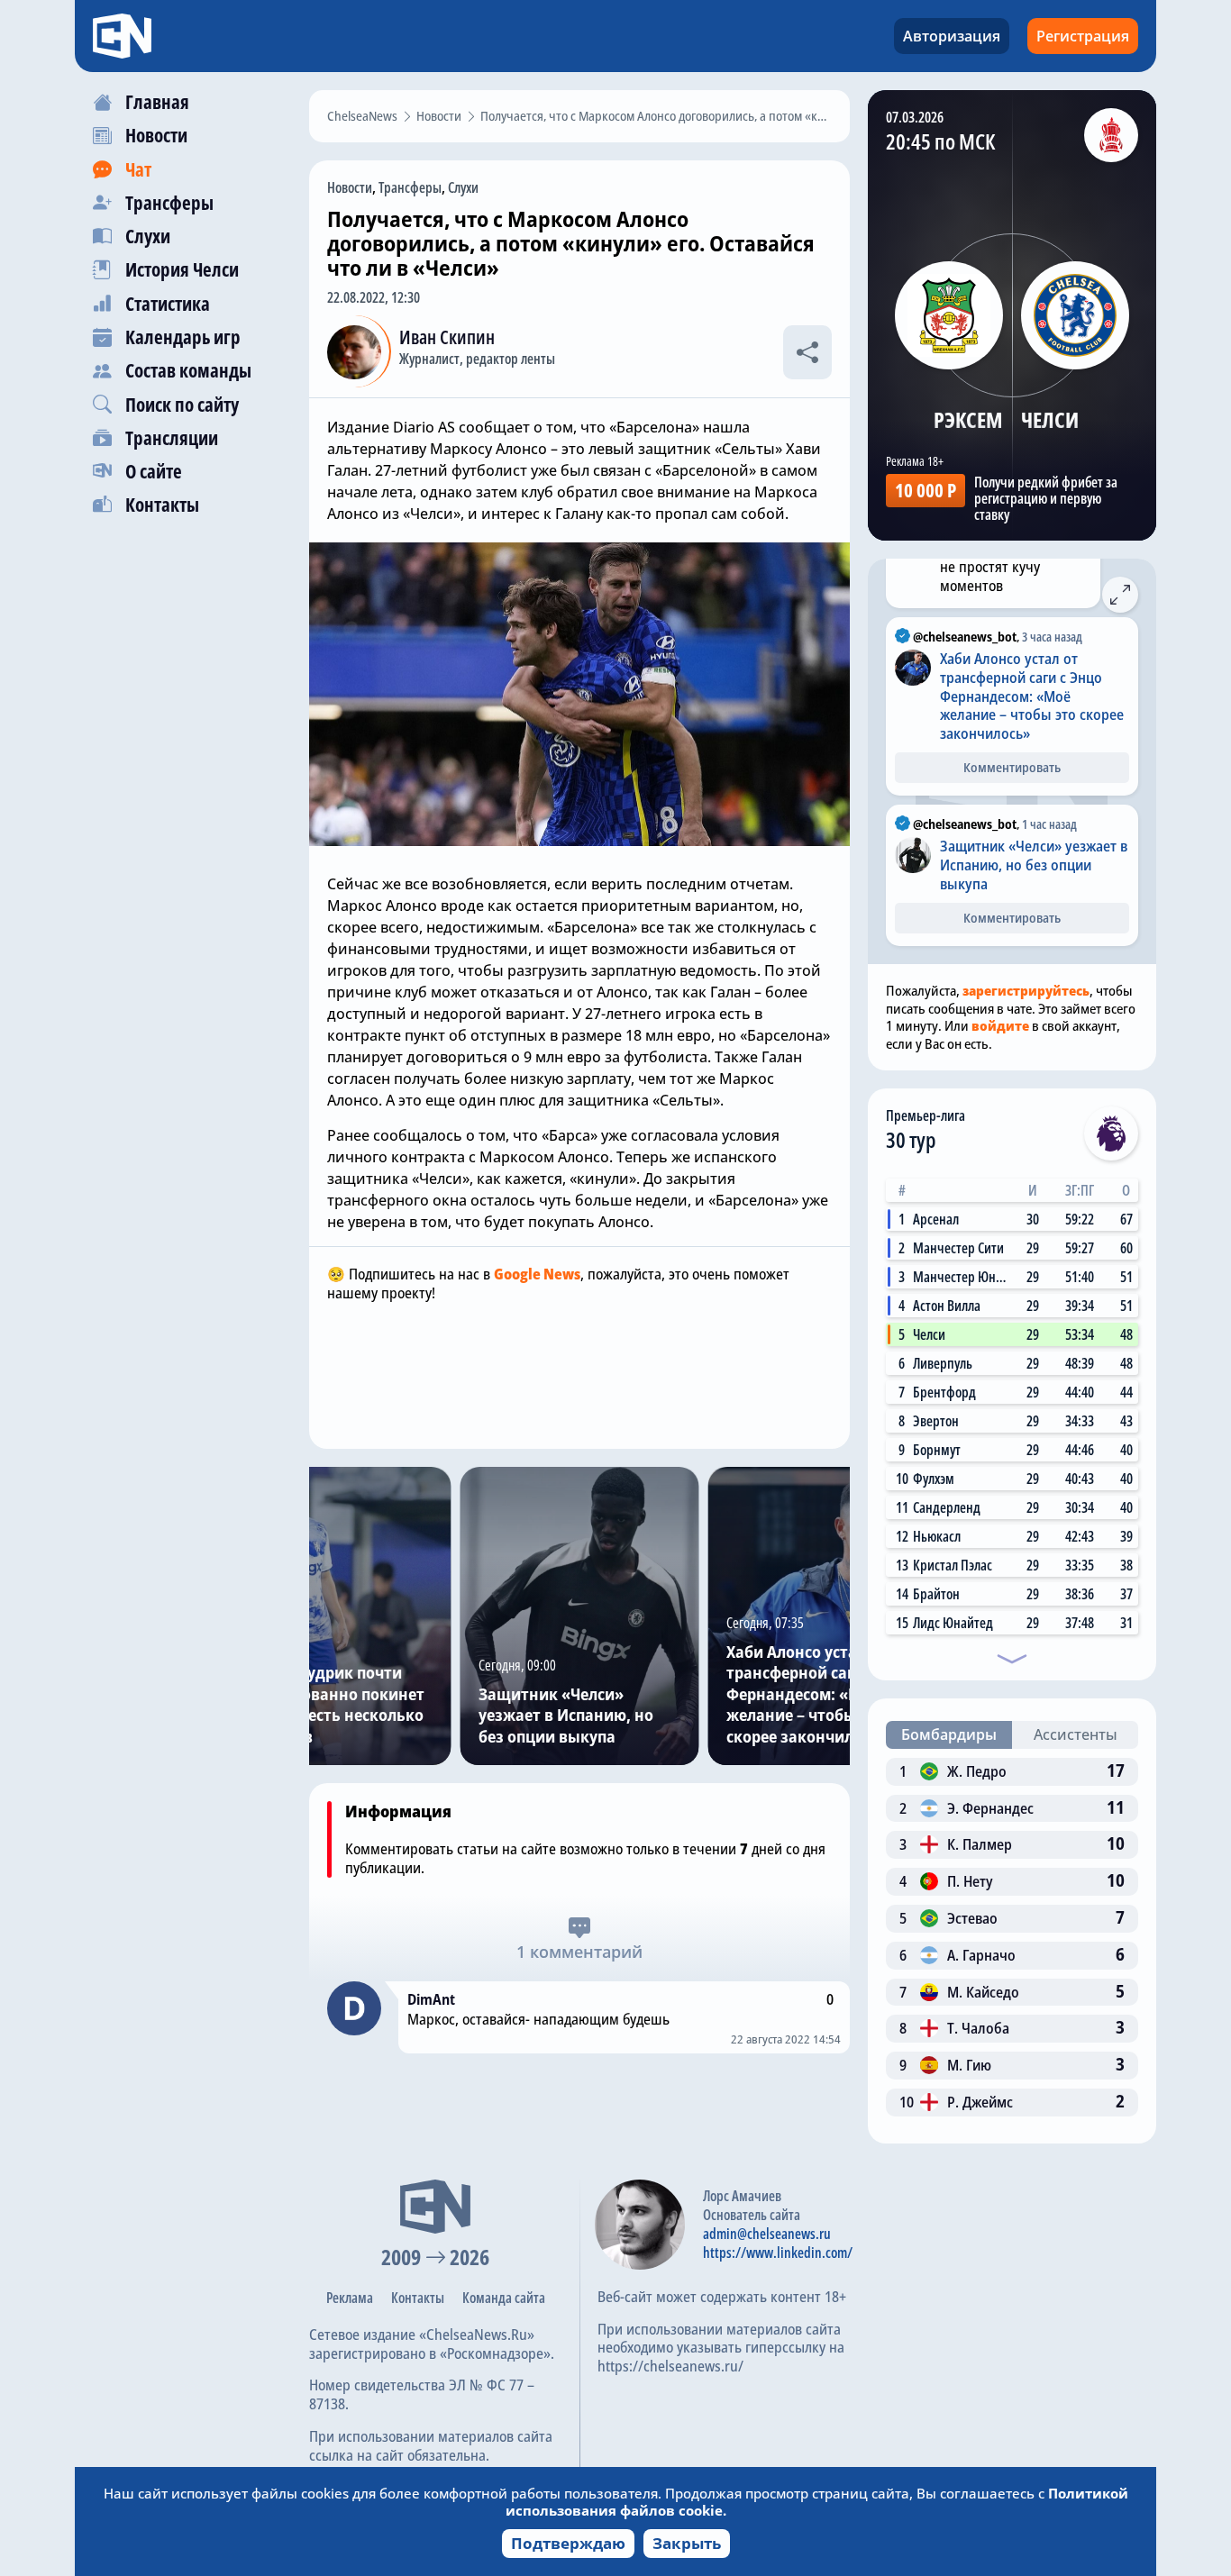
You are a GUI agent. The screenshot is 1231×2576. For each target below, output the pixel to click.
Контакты (418, 2298)
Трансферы (410, 187)
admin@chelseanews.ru (767, 2234)
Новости (350, 187)
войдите (1000, 1025)
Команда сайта (504, 2298)
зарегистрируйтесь (1026, 990)
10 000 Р (926, 490)
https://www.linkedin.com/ (778, 2253)
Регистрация (1083, 36)
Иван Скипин (447, 337)
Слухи (463, 187)
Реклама (350, 2298)
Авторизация (952, 36)
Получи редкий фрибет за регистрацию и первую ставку (1046, 498)
